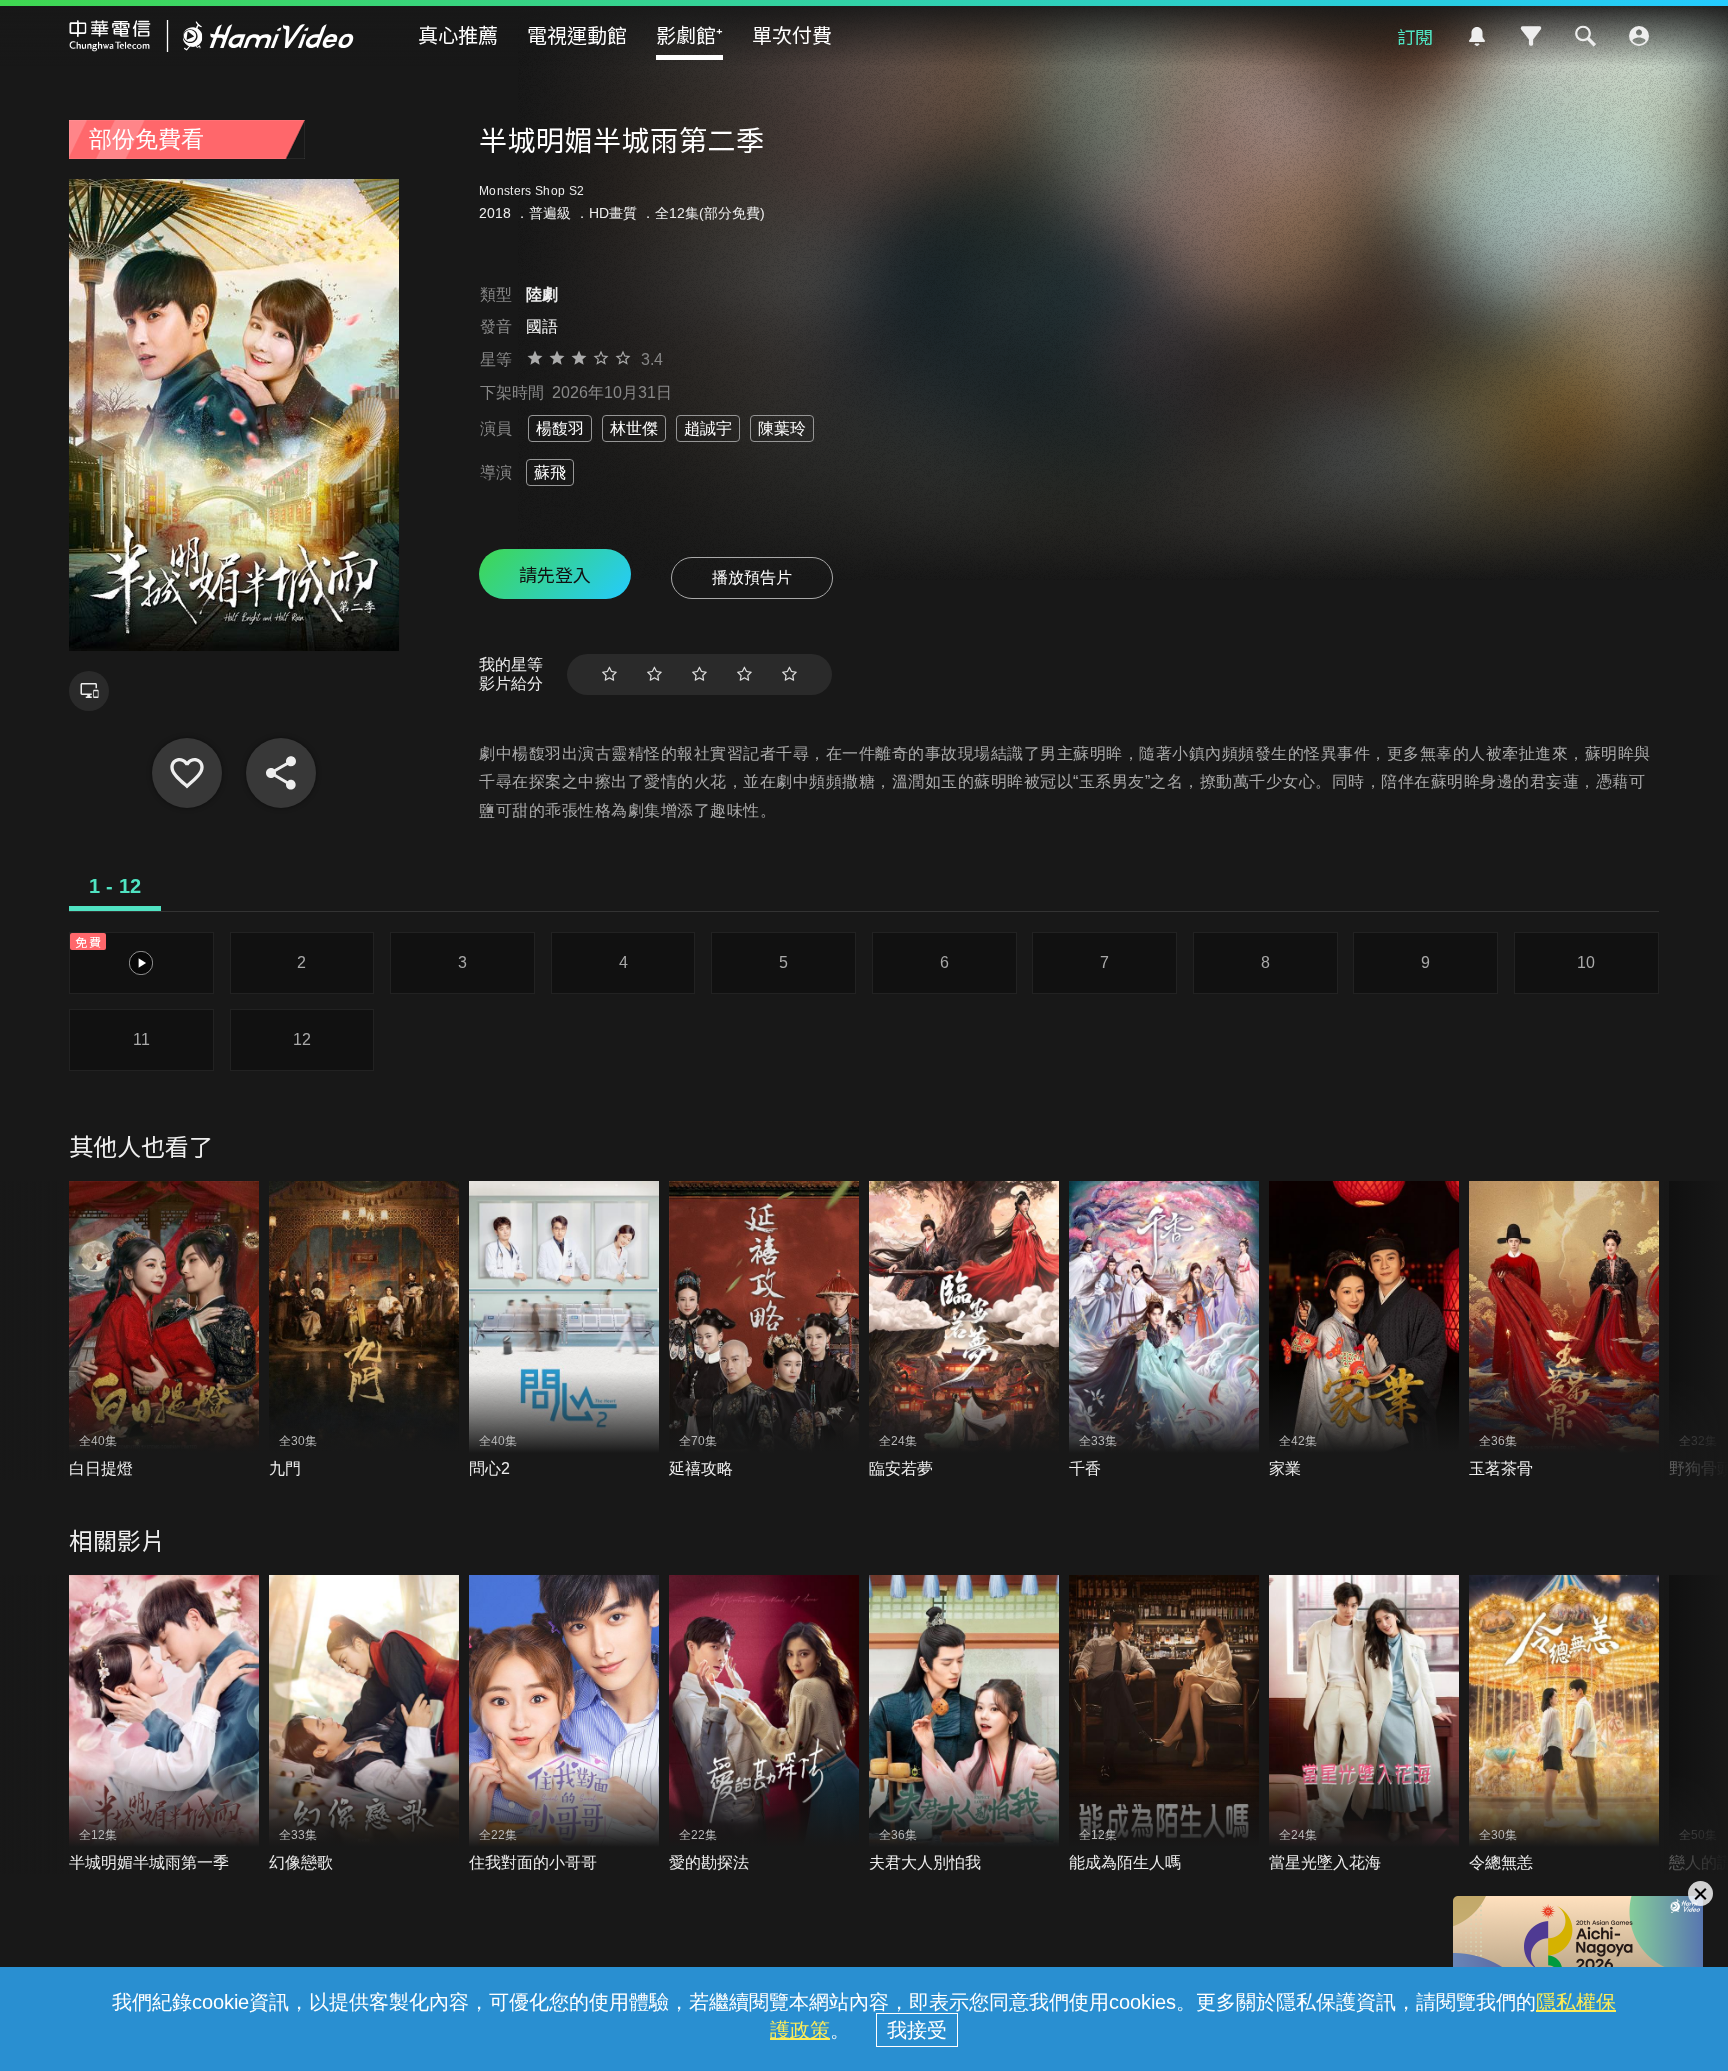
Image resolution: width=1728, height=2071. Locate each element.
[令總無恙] (1564, 1724)
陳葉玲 (782, 428)
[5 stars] (789, 674)
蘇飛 (550, 472)
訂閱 (1415, 36)
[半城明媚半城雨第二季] (187, 773)
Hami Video (211, 36)
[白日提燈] (164, 1330)
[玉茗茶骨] (1564, 1330)
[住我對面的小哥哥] (564, 1724)
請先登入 (555, 574)
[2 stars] (654, 674)
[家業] (1364, 1330)
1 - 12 (115, 886)
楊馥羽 (560, 428)
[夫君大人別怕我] (964, 1724)
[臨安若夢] (964, 1330)
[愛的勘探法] (764, 1724)
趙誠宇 (708, 428)
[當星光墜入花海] (1364, 1724)
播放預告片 (752, 577)
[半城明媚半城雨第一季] (164, 1724)
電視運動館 (577, 34)
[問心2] (564, 1330)
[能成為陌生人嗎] (1164, 1724)
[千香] (1164, 1330)
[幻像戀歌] (364, 1724)
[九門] (364, 1330)
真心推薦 (458, 34)
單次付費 (792, 34)
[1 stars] (609, 674)
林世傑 (634, 428)
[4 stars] (744, 674)
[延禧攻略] (764, 1330)
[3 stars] (699, 674)
